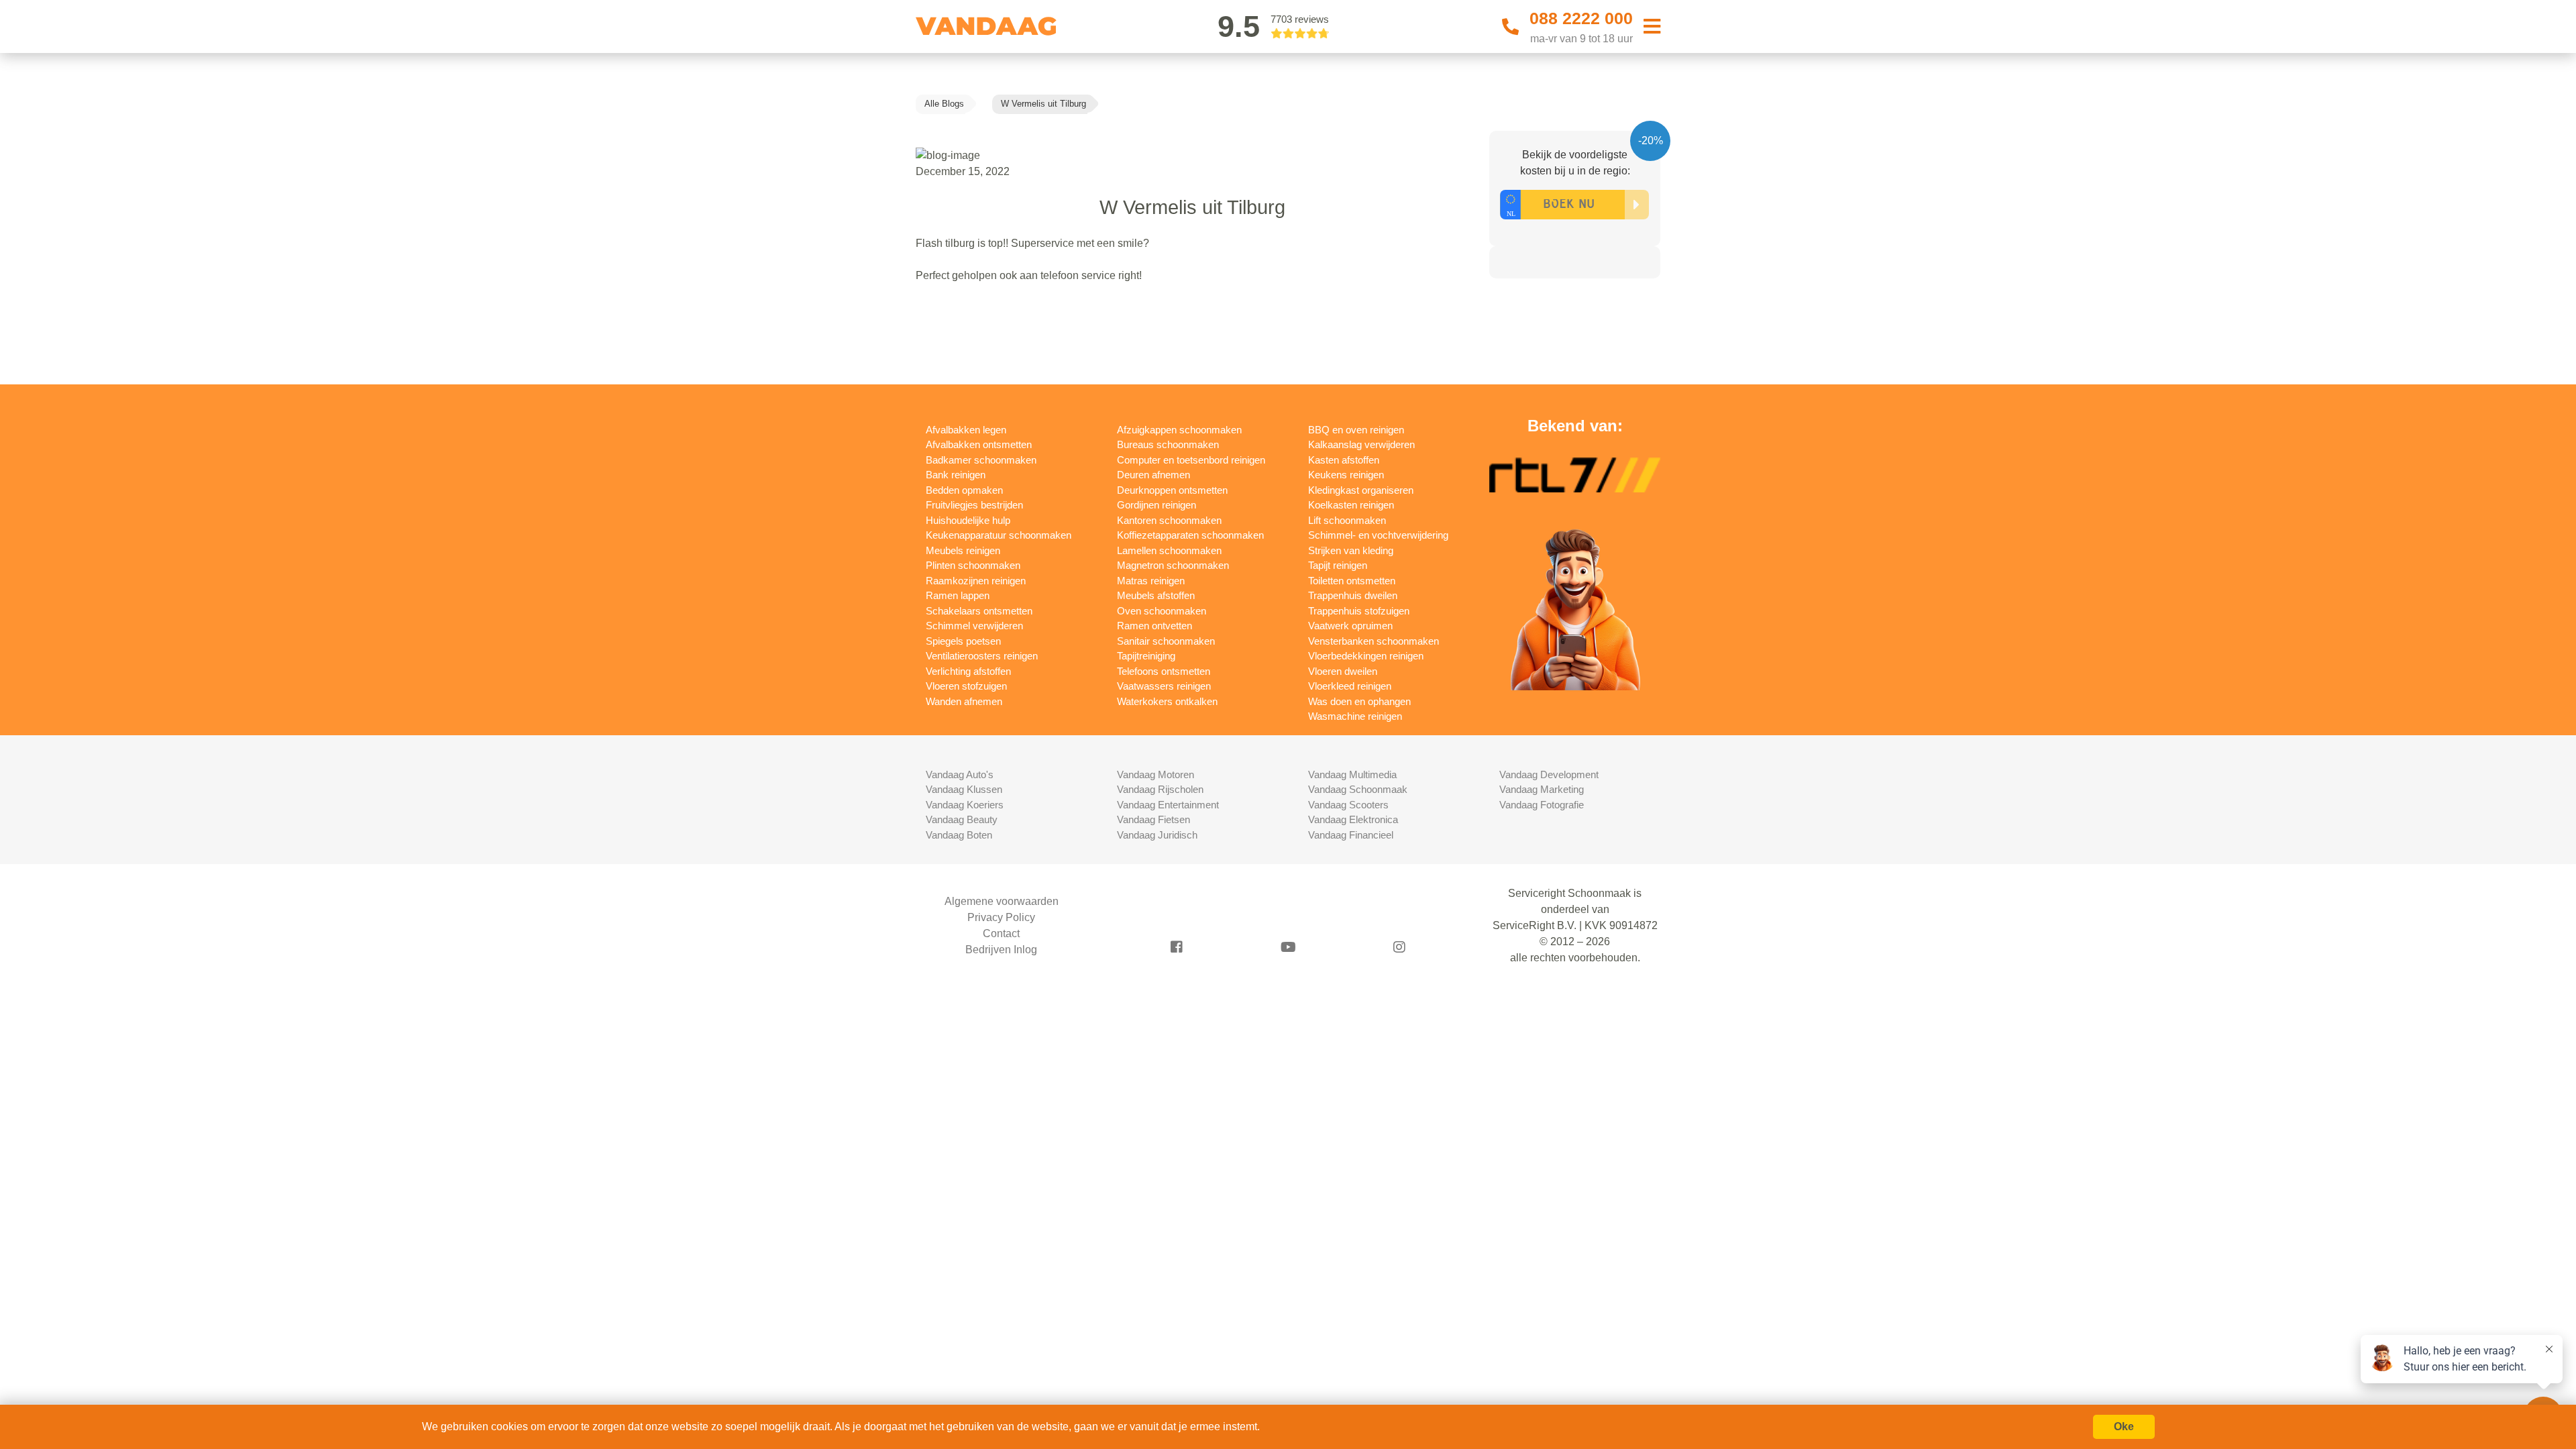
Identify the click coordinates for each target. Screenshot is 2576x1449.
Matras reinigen (1151, 581)
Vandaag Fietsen (1153, 819)
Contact (1001, 933)
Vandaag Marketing (1542, 789)
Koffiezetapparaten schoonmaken (1190, 535)
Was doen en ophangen (1359, 701)
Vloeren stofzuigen (966, 686)
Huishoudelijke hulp (968, 520)
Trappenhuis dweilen (1353, 595)
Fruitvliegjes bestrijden (974, 505)
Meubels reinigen (963, 550)
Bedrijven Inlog (1001, 950)
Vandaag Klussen (964, 789)
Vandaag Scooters (1348, 805)
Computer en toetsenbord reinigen (1191, 460)
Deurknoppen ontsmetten (1172, 490)
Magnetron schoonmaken (1173, 565)
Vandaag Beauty (962, 819)
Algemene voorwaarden (1002, 901)
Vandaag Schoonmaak (1358, 789)
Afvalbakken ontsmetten (979, 444)
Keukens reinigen (1346, 475)
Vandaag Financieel (1351, 835)
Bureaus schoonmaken (1168, 444)
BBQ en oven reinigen (1356, 430)
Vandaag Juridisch (1157, 835)
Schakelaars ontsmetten (979, 611)
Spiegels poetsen (963, 641)
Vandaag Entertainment (1168, 805)
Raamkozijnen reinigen (976, 581)
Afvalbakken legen (966, 430)
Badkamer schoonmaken (981, 460)
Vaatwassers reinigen (1164, 686)
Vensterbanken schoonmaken (1374, 641)
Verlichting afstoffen (968, 671)
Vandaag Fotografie (1542, 805)
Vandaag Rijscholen (1160, 789)
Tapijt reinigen (1338, 565)
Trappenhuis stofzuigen (1359, 611)
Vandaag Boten (959, 835)
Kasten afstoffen (1344, 460)
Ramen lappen (958, 595)
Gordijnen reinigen (1157, 505)
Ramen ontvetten (1155, 626)
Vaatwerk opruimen (1350, 626)
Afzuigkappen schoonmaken (1179, 430)
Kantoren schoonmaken (1169, 520)
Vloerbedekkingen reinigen (1366, 656)
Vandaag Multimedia (1352, 774)
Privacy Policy (1001, 917)
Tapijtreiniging (1146, 656)
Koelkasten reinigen (1351, 505)
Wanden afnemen (964, 701)
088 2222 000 (1581, 18)
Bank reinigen (956, 475)
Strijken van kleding (1351, 550)
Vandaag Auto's (960, 774)
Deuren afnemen (1153, 475)
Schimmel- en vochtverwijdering (1378, 535)
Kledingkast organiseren (1361, 490)
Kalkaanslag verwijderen (1361, 444)
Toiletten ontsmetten (1352, 581)
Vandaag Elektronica (1353, 819)
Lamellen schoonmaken (1169, 550)
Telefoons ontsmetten (1164, 671)
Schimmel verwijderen (974, 626)
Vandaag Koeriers (965, 805)
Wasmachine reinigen (1355, 716)
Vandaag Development (1549, 774)
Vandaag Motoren (1156, 774)
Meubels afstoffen (1156, 595)
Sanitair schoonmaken (1166, 641)
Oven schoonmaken (1162, 611)
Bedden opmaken (964, 490)
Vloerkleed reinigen (1350, 686)
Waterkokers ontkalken (1167, 701)
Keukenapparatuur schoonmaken (999, 535)
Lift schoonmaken (1347, 520)
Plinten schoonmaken (973, 565)
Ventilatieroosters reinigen (982, 656)
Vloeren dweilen (1343, 671)
